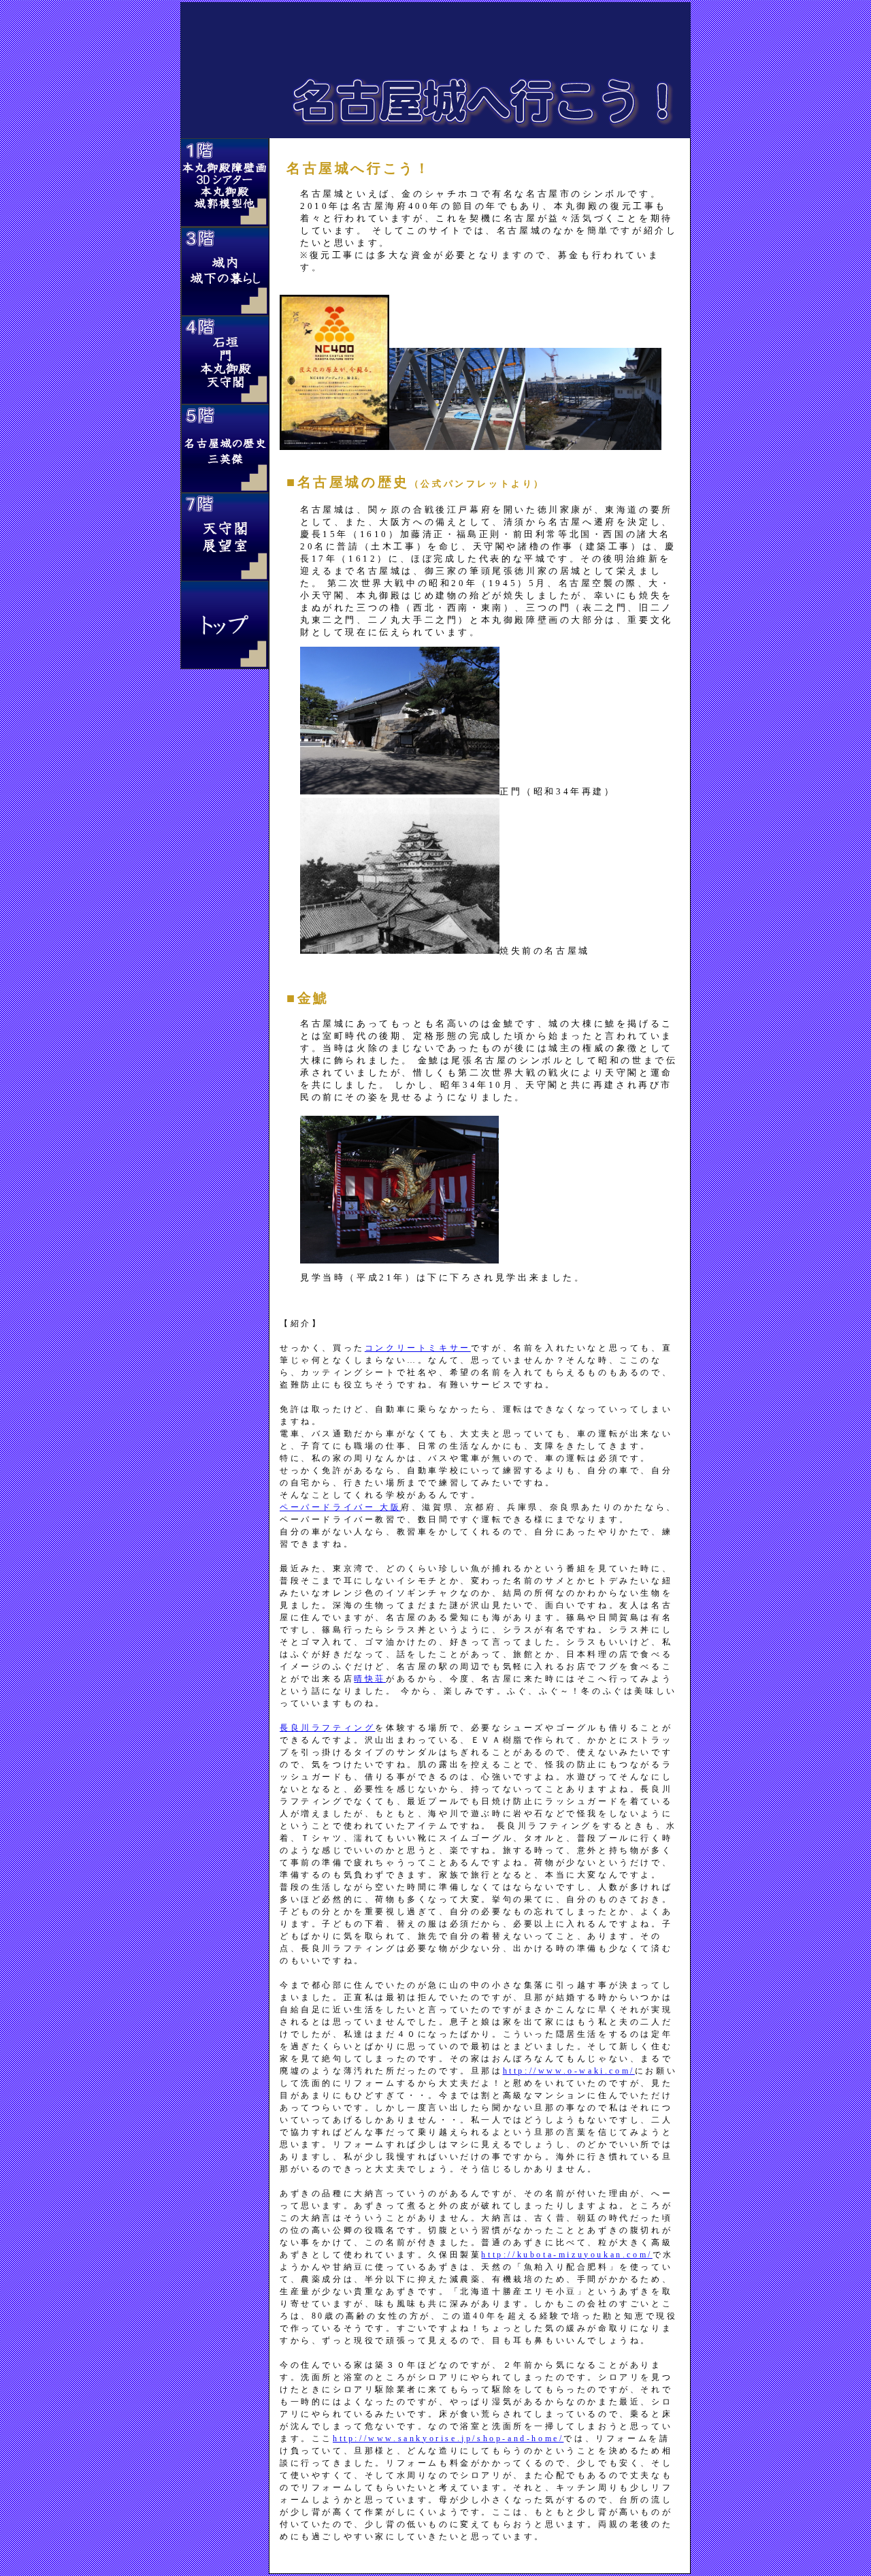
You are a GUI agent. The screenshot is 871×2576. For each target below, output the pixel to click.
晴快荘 (370, 1679)
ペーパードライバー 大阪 (340, 1507)
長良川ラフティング (327, 1728)
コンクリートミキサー (418, 1348)
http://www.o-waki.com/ (569, 2071)
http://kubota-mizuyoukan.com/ (566, 2255)
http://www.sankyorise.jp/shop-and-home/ (448, 2438)
